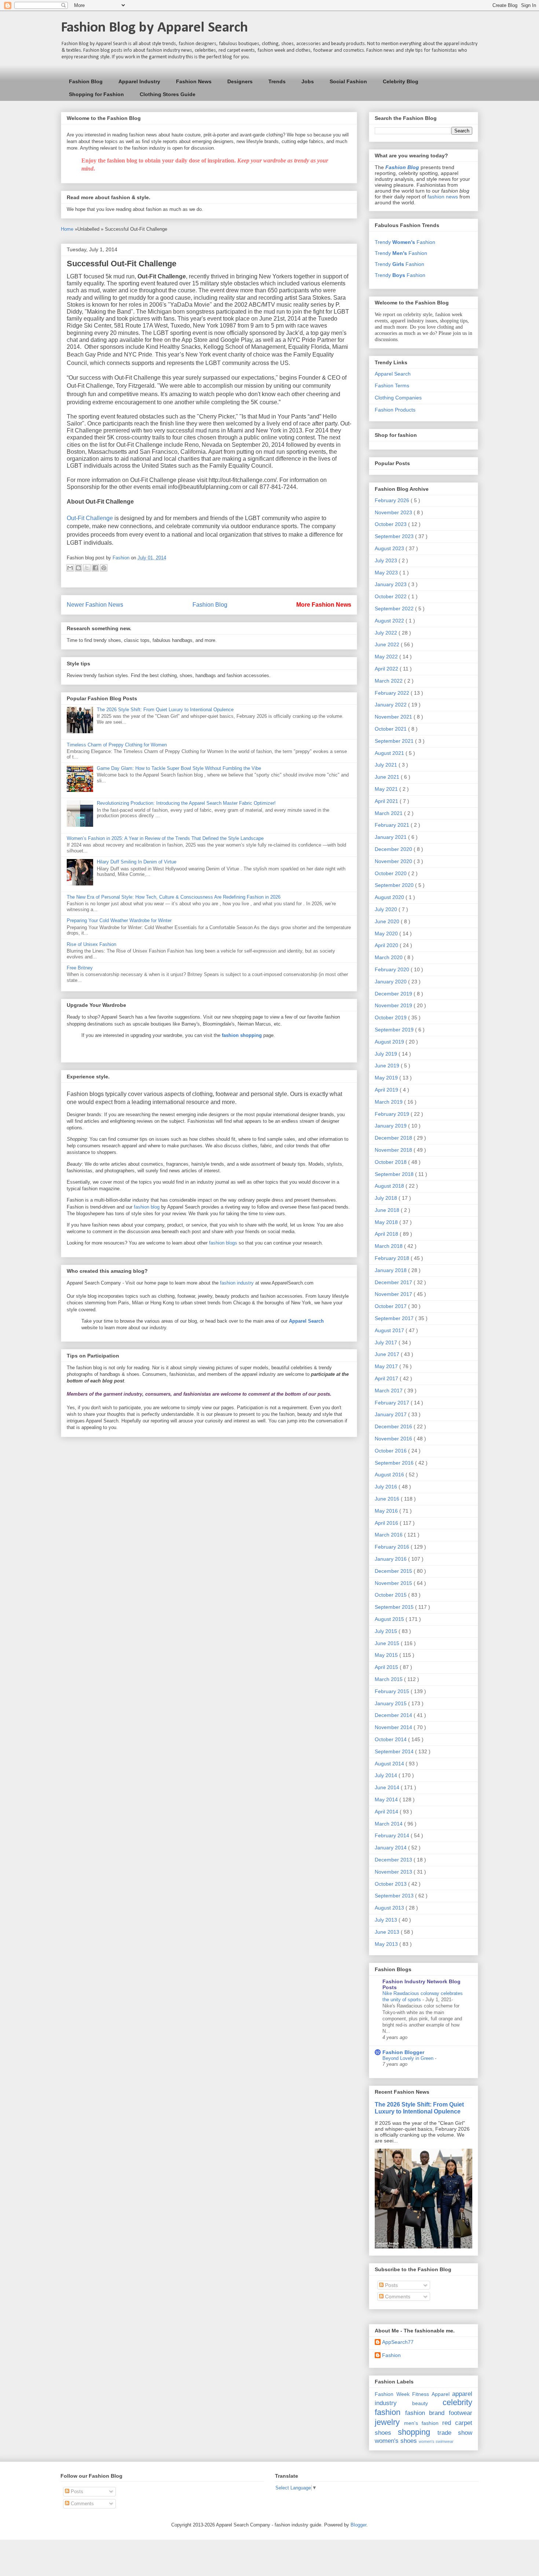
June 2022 (388, 644)
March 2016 (389, 1535)
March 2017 (389, 1391)
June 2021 (388, 777)
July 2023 (387, 560)
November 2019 (394, 1005)
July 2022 (387, 633)
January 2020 (391, 982)
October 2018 (391, 1162)
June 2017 (388, 1354)
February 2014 (393, 1835)
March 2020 (389, 957)
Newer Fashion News (95, 605)
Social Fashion (348, 81)
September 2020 (395, 885)
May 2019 (387, 1078)
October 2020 (391, 873)
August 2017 (390, 1330)
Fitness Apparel (431, 2394)
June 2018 (388, 1210)
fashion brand (425, 2413)
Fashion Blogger (403, 2052)
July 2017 (387, 1342)
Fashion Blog (86, 81)
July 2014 (387, 1775)
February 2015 (393, 1691)
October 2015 (391, 1595)
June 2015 (388, 1643)
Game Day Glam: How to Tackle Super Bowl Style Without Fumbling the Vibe (179, 768)
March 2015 (389, 1679)
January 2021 (391, 837)
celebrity (457, 2402)
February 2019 (393, 1114)
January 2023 (391, 584)
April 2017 (387, 1378)
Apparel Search (393, 374)
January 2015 (391, 1703)
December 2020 (394, 849)
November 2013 (394, 1872)
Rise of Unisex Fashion (91, 944)
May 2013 (387, 1944)
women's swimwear (436, 2441)
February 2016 (393, 1547)
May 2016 (387, 1511)
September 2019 (395, 1030)
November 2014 (394, 1727)
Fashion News (194, 81)
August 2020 (390, 897)
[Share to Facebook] (95, 568)
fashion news (443, 197)
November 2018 (394, 1150)
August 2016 (390, 1475)
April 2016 (387, 1523)
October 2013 (391, 1884)
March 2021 (389, 813)
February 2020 (393, 969)
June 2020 (388, 921)
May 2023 (387, 573)
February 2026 (393, 500)
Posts (391, 2285)
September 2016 (395, 1463)
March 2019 (389, 1102)
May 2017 (387, 1366)
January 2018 (391, 1270)
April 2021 (387, 801)
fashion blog (147, 1207)
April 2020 (387, 945)
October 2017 (391, 1306)
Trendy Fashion (405, 242)
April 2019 (387, 1090)
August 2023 (390, 548)
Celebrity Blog (401, 81)
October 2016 (391, 1451)
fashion (388, 2412)
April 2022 (387, 669)
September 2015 (395, 1607)
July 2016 (387, 1487)
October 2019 (391, 1017)
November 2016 (394, 1439)
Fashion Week (392, 2394)
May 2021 (387, 789)
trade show (455, 2433)
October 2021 (391, 729)
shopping (414, 2432)
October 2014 (391, 1739)
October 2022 (391, 596)
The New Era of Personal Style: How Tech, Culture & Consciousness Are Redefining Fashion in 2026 (174, 897)
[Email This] (70, 568)
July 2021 (387, 765)
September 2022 (395, 609)
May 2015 (387, 1655)
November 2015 (394, 1583)
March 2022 (389, 681)
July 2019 (387, 1054)
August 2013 (390, 1908)
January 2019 (391, 1126)
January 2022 (391, 705)
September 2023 (395, 536)
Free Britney (80, 968)
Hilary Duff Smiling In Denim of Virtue (137, 862)
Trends (277, 81)
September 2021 (395, 741)
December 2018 (394, 1138)
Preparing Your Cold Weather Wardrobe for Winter (119, 920)
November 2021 (394, 717)
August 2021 (390, 753)
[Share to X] (87, 568)
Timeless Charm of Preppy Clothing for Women (117, 745)
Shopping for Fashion (96, 94)
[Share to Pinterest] (104, 568)
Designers (240, 81)
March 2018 (389, 1246)
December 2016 (394, 1426)
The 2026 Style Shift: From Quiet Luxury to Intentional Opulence (165, 710)
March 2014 (389, 1824)
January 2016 (391, 1559)
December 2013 (394, 1860)
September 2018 (395, 1174)
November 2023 (394, 512)
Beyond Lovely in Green (409, 2058)
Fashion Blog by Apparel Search (154, 28)
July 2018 (387, 1198)
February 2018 (393, 1258)
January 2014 (391, 1848)
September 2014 (395, 1751)
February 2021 (393, 825)
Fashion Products (395, 410)
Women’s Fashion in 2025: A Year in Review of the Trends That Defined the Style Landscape (165, 838)
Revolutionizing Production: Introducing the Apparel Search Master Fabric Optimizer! (186, 803)
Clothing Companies (398, 398)
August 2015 (390, 1619)
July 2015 (387, 1631)
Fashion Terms (392, 386)
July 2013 (387, 1920)
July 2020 (387, 909)
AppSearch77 (398, 2342)
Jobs (308, 81)
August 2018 (390, 1186)
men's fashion (421, 2423)
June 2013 (388, 1932)
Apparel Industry (139, 81)
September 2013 (395, 1896)
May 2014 (387, 1799)
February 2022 (393, 693)
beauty (420, 2403)
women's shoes (396, 2441)
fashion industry (237, 1283)
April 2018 (387, 1234)
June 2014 (388, 1787)
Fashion (391, 2355)
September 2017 (395, 1318)
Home (68, 229)
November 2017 (394, 1294)
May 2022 (387, 657)
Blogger (358, 2525)
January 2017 (391, 1414)
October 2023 (391, 524)
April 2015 (387, 1667)
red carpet (457, 2423)
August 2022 (390, 621)
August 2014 (390, 1764)
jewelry (387, 2422)
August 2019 (390, 1042)
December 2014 (394, 1715)
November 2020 (394, 861)
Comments (397, 2297)
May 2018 (387, 1222)
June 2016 (388, 1499)
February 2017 (393, 1403)
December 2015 (394, 1571)
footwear (461, 2413)
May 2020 (387, 933)
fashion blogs (223, 1243)
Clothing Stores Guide (168, 94)
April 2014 (387, 1812)
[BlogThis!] (78, 568)
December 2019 (394, 994)
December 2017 (394, 1282)
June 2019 (388, 1066)
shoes (383, 2433)
